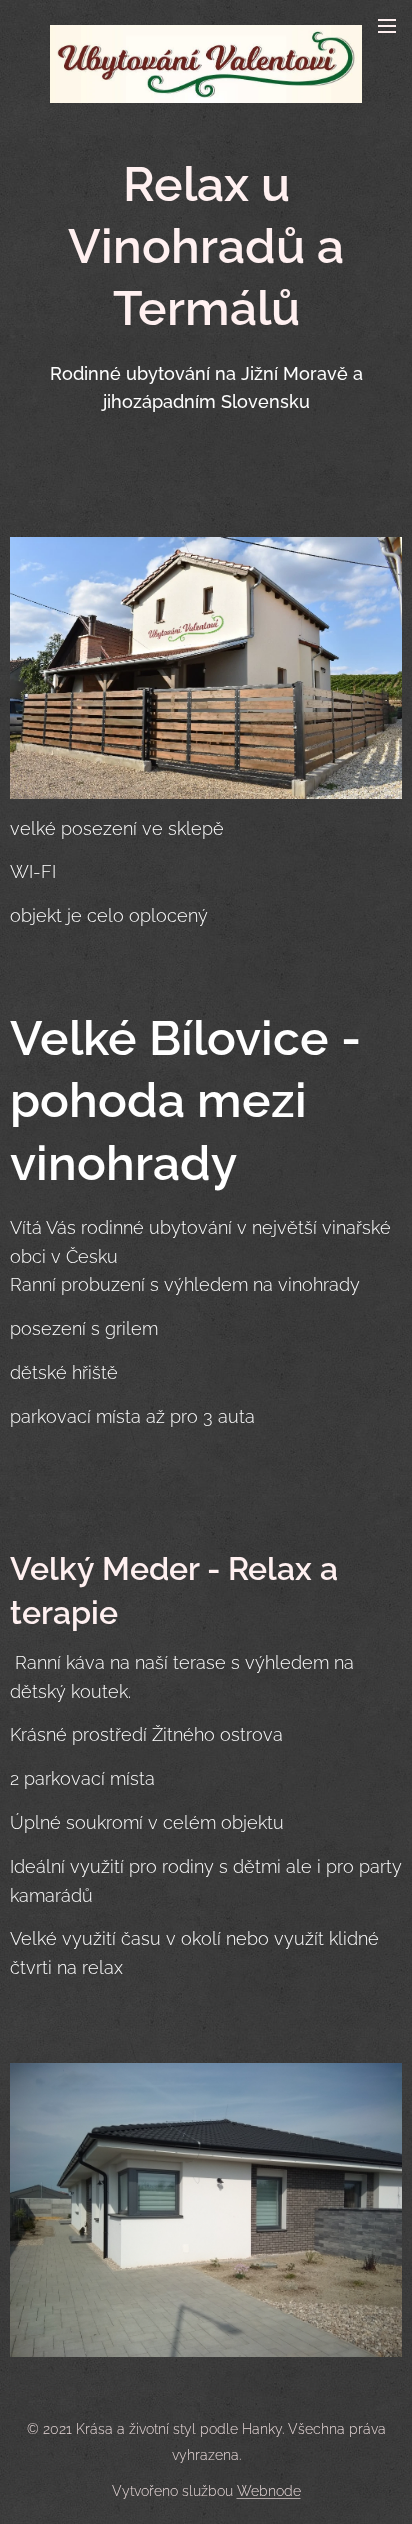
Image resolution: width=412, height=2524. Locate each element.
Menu (387, 25)
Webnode (269, 2491)
